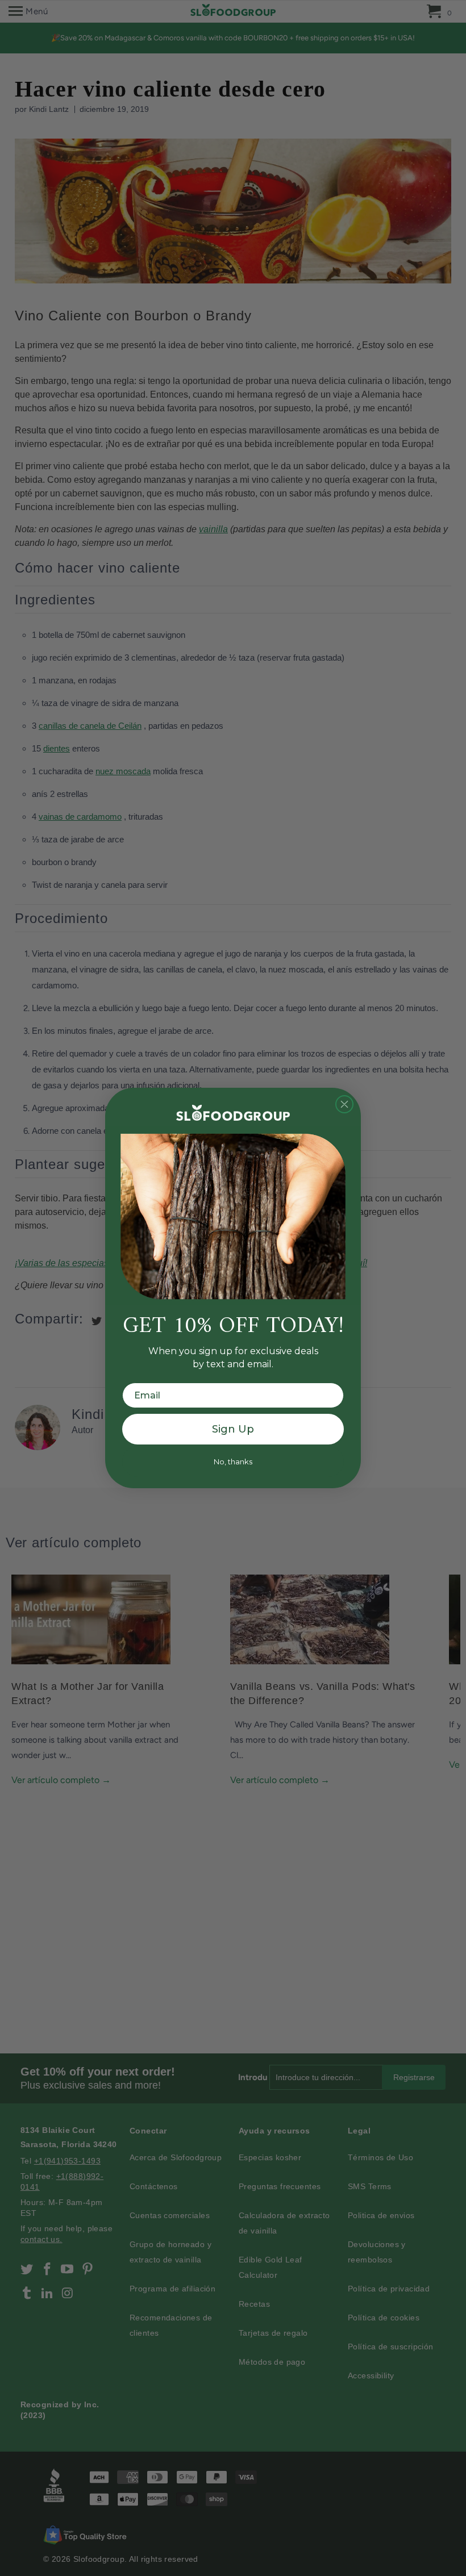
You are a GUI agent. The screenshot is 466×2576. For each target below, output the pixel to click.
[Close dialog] (344, 1104)
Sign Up (233, 1429)
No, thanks (233, 1462)
